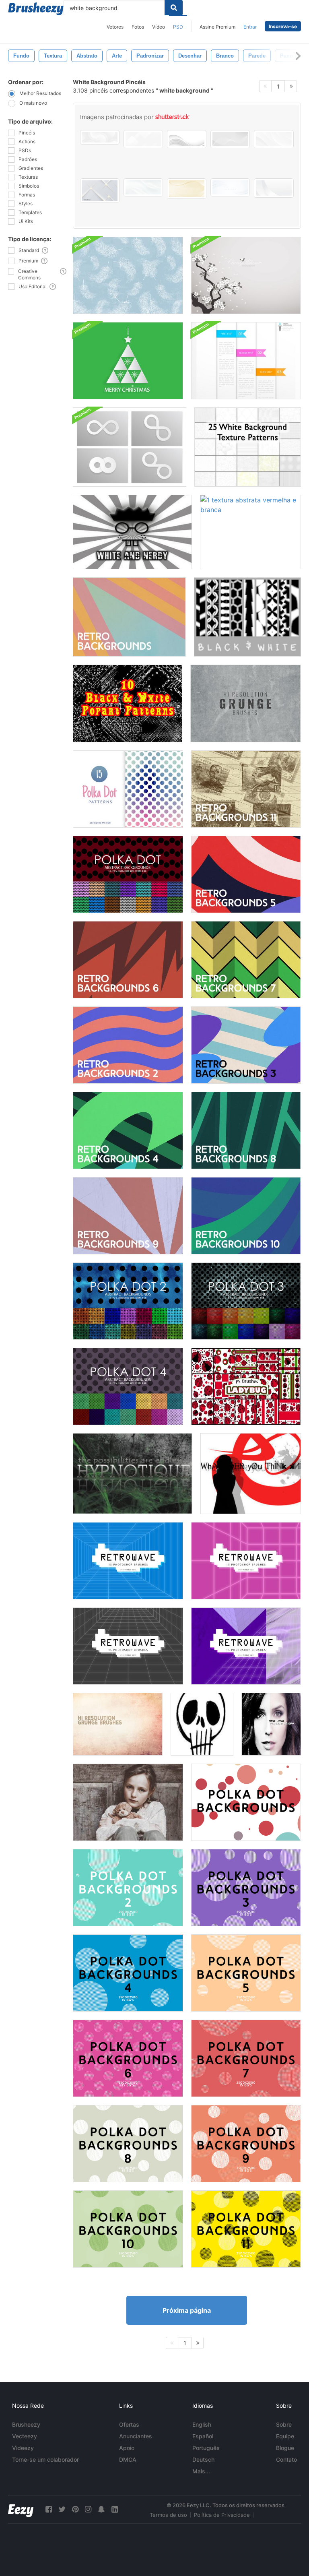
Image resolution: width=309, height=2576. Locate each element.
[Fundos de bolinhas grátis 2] (128, 1301)
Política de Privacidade (222, 2515)
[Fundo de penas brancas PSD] (128, 275)
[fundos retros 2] (128, 1045)
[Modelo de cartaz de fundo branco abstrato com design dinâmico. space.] (274, 139)
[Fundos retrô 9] (128, 1216)
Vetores (115, 27)
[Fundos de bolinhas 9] (246, 2144)
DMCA (128, 2459)
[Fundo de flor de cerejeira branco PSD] (246, 275)
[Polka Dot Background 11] (246, 2229)
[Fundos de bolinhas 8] (128, 2144)
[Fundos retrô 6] (128, 960)
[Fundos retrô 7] (246, 960)
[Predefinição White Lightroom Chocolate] (128, 1802)
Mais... (201, 2471)
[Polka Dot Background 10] (128, 2229)
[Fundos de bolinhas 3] (246, 1888)
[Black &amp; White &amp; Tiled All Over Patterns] (247, 617)
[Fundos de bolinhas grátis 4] (128, 1386)
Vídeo (159, 27)
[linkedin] (115, 2509)
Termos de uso (168, 2515)
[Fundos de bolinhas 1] (246, 1802)
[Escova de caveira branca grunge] (202, 1724)
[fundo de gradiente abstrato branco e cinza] (143, 139)
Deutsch (203, 2459)
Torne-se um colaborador (45, 2459)
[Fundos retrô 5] (246, 874)
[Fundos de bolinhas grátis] (128, 874)
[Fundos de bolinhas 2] (128, 1888)
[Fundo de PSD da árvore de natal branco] (128, 361)
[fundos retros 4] (128, 1130)
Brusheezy (26, 2424)
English (202, 2424)
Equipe (285, 2436)
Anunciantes (136, 2436)
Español (203, 2436)
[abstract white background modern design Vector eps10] (143, 187)
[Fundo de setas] (251, 1474)
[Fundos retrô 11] (246, 789)
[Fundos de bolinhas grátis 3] (246, 1301)
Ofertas (129, 2424)
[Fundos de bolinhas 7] (246, 2058)
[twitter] (62, 2509)
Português (206, 2448)
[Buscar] (174, 8)
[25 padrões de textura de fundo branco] (248, 447)
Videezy (23, 2448)
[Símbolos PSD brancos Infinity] (130, 447)
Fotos (138, 27)
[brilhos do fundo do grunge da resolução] (246, 703)
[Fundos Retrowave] (128, 1561)
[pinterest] (75, 2509)
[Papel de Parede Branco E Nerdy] (132, 532)
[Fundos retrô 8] (246, 1130)
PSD (178, 27)
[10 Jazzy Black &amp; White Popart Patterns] (128, 703)
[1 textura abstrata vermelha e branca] (250, 532)
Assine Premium (217, 27)
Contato (286, 2459)
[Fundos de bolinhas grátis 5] (128, 789)
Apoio (127, 2448)
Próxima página (187, 2310)
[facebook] (49, 2509)
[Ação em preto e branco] (271, 1724)
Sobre (284, 2424)
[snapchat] (101, 2509)
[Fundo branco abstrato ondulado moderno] (230, 187)
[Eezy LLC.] (21, 2509)
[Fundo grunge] (133, 1474)
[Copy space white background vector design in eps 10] (274, 188)
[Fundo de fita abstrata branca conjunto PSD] (246, 361)
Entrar (250, 27)
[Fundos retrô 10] (246, 1216)
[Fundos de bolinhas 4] (128, 1973)
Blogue (285, 2448)
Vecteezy (25, 2436)
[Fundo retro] (129, 617)
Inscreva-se (283, 26)
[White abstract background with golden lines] (100, 191)
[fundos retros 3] (246, 1045)
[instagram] (88, 2509)
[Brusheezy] (36, 9)
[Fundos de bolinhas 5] (246, 1973)
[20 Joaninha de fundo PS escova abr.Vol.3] (246, 1386)
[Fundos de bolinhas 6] (128, 2058)
